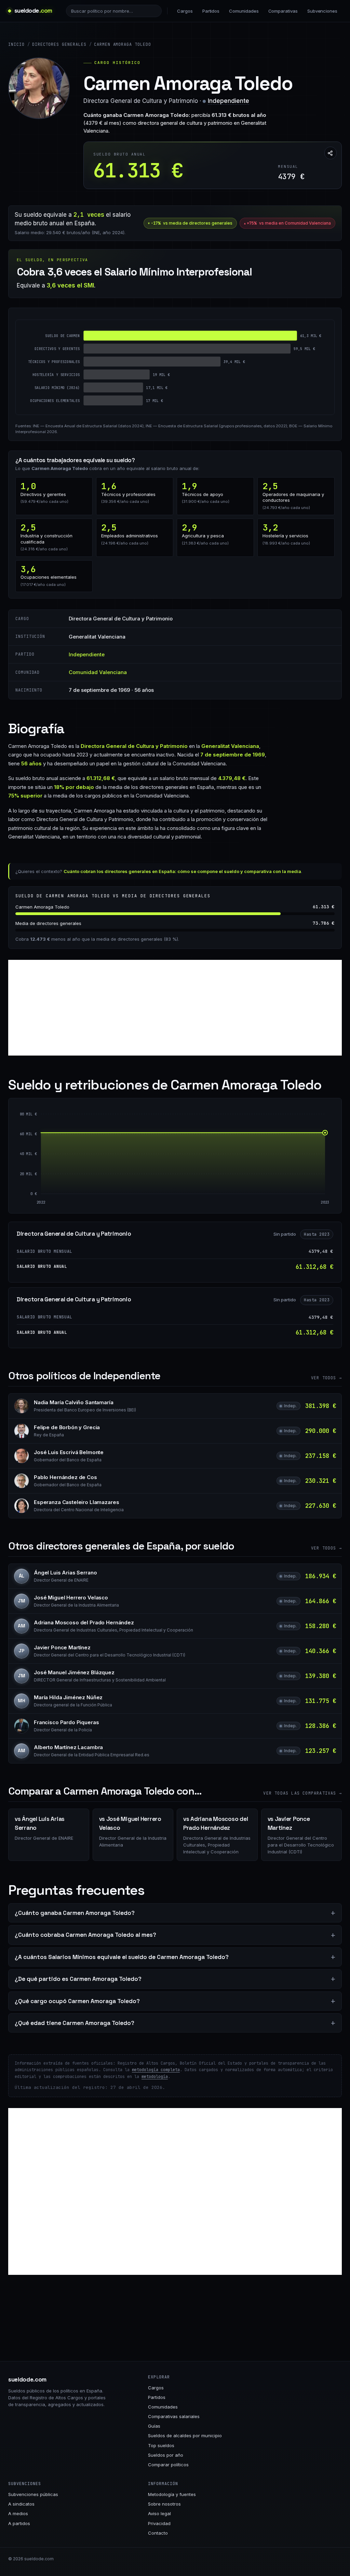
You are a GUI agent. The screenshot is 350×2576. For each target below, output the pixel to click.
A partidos (19, 2523)
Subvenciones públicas (33, 2494)
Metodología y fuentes (172, 2494)
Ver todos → (326, 1378)
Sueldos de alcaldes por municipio (185, 2436)
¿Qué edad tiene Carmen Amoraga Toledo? (75, 2023)
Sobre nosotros (164, 2504)
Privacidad (159, 2523)
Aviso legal (159, 2513)
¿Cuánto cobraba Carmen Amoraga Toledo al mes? (85, 1935)
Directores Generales (59, 44)
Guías (154, 2426)
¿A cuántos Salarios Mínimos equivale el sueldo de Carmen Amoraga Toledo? (122, 1957)
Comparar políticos (168, 2465)
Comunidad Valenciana (98, 672)
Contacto (158, 2533)
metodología (155, 2077)
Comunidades (244, 11)
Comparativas (283, 11)
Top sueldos (161, 2445)
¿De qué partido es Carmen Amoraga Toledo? (78, 1979)
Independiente (228, 101)
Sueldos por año (166, 2455)
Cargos (185, 11)
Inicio (16, 44)
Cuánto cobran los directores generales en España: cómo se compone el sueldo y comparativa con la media (182, 871)
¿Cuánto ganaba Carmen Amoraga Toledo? (75, 1913)
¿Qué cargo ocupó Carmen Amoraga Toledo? (77, 2001)
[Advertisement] (175, 1008)
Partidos (211, 11)
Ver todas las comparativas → (302, 1793)
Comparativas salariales (174, 2416)
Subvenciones (322, 11)
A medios (18, 2513)
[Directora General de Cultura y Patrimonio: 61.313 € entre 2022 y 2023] (183, 1164)
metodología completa (156, 2070)
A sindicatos (21, 2504)
